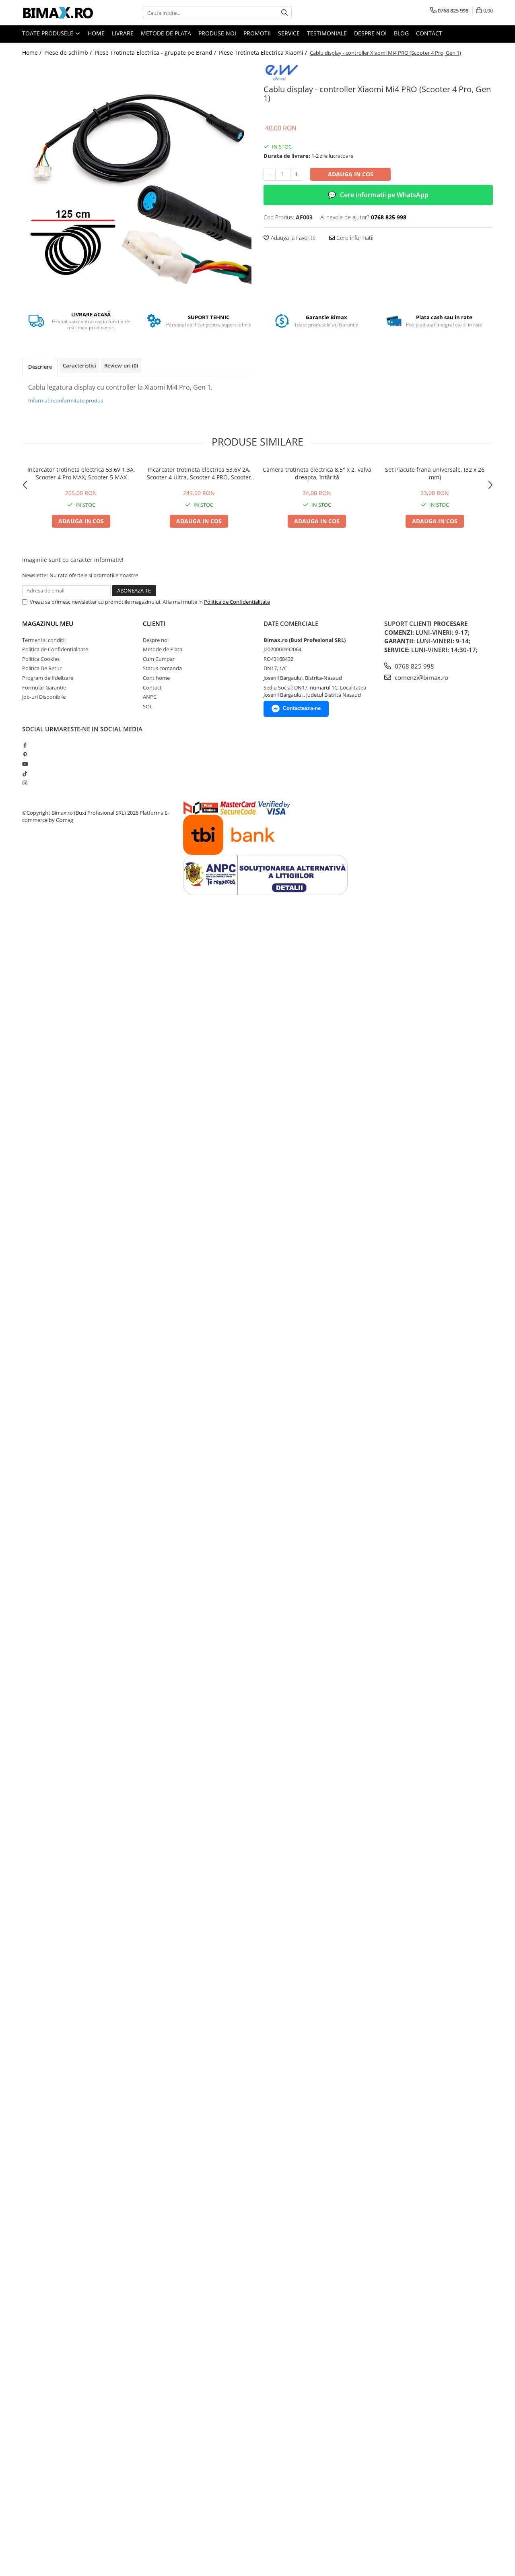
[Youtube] (25, 764)
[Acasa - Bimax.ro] (62, 13)
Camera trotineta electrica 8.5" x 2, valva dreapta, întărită (317, 473)
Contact (429, 33)
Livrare (123, 33)
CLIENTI (154, 623)
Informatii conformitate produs (66, 400)
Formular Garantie (44, 687)
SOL (148, 706)
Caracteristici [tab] (79, 365)
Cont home (156, 678)
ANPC (150, 697)
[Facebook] (25, 745)
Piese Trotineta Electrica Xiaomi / (264, 53)
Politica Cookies (41, 659)
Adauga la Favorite (293, 238)
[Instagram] (25, 783)
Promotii (257, 33)
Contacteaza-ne (302, 708)
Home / (33, 53)
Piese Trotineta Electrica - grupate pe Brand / (156, 53)
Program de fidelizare (48, 678)
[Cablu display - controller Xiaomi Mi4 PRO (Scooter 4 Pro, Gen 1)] (137, 178)
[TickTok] (25, 774)
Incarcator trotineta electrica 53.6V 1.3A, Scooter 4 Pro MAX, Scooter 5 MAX (81, 473)
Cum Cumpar (159, 659)
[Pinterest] (25, 755)
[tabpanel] (137, 178)
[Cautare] (284, 13)
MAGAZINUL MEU (48, 623)
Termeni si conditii (44, 640)
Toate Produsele (48, 33)
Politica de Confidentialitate (237, 602)
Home (96, 33)
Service (289, 33)
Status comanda (162, 668)
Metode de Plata (166, 33)
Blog (401, 33)
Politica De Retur (42, 668)
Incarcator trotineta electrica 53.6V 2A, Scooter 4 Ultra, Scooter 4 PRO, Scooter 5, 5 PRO (199, 473)
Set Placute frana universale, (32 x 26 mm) (435, 473)
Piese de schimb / (69, 53)
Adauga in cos (351, 174)
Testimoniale (327, 33)
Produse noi (217, 33)
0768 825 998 (414, 666)
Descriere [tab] (40, 367)
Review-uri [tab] (121, 365)
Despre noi (370, 33)
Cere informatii (354, 238)
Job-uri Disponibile (44, 697)
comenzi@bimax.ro (421, 677)
